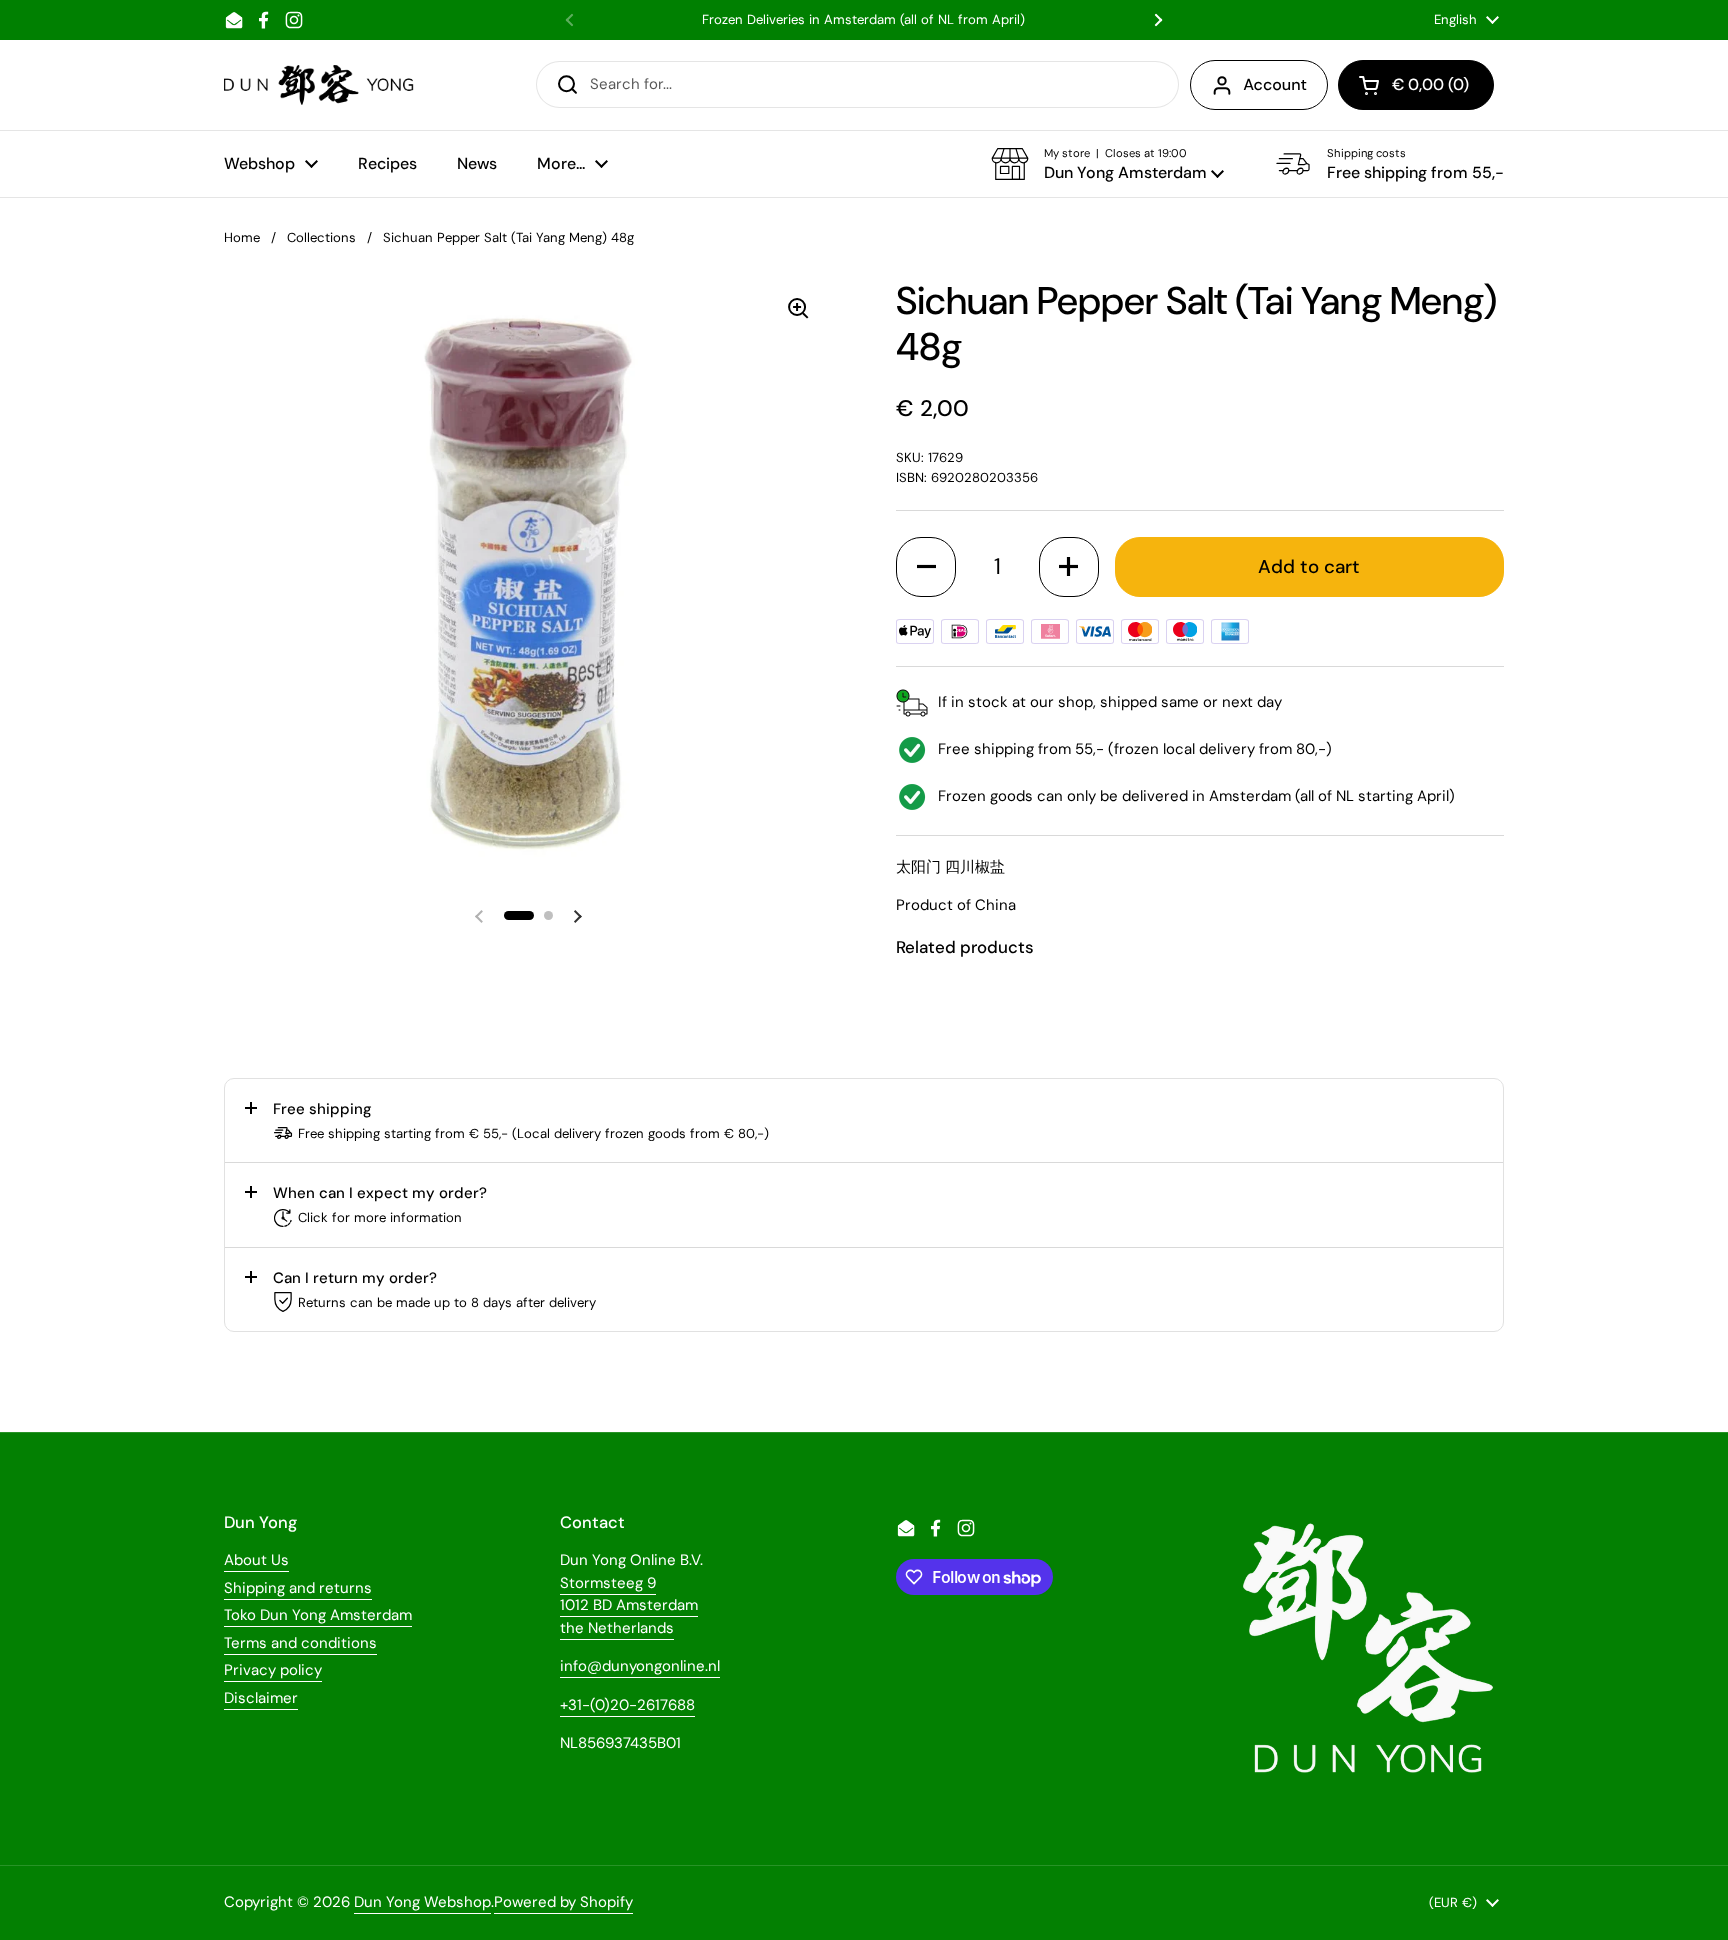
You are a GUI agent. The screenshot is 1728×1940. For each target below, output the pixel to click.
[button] (1107, 164)
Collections (321, 237)
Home (242, 237)
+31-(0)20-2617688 (627, 1705)
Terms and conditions (300, 1643)
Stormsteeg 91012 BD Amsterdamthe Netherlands (629, 1605)
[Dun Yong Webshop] (319, 85)
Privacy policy (273, 1670)
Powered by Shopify (563, 1902)
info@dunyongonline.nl (640, 1666)
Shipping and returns (298, 1588)
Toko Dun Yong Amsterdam (318, 1615)
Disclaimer (261, 1698)
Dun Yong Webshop (422, 1902)
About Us (256, 1560)
